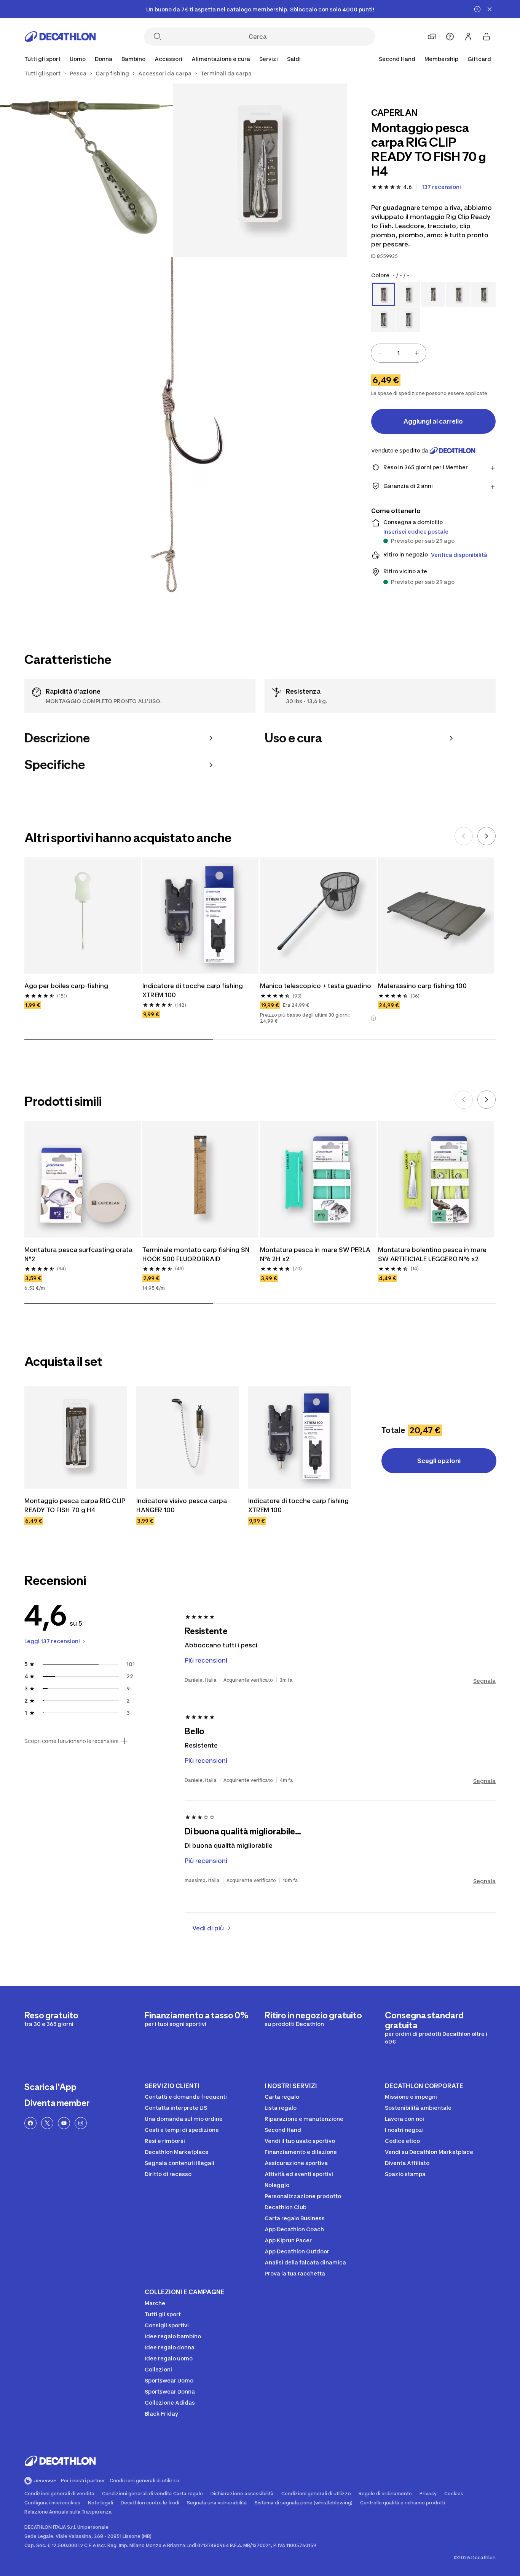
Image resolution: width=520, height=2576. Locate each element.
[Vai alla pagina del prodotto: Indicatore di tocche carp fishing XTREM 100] (300, 1437)
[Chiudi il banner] (490, 9)
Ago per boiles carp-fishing (66, 986)
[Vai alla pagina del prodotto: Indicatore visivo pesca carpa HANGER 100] (188, 1437)
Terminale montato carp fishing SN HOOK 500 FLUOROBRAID (197, 1254)
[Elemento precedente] (464, 836)
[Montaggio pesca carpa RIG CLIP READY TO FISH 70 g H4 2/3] (87, 170)
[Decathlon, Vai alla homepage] (60, 37)
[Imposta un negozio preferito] (432, 37)
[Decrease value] (380, 353)
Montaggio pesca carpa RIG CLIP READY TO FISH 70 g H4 (76, 1505)
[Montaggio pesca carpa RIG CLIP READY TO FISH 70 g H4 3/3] (173, 430)
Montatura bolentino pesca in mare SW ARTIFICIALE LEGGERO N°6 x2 (433, 1254)
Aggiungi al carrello (433, 421)
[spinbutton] (399, 353)
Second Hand (397, 59)
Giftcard (479, 59)
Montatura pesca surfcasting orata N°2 (79, 1254)
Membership (441, 59)
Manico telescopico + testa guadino (316, 986)
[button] (373, 1018)
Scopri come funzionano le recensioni (71, 1741)
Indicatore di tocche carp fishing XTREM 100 (193, 990)
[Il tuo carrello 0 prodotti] (487, 37)
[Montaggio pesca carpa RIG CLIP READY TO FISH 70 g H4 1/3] (260, 170)
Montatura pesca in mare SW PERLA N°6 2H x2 (316, 1254)
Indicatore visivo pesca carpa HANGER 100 (182, 1505)
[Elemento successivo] (487, 836)
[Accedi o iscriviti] (468, 37)
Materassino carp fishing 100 (422, 986)
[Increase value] (417, 353)
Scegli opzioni (439, 1461)
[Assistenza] (450, 37)
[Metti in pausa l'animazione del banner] (477, 9)
